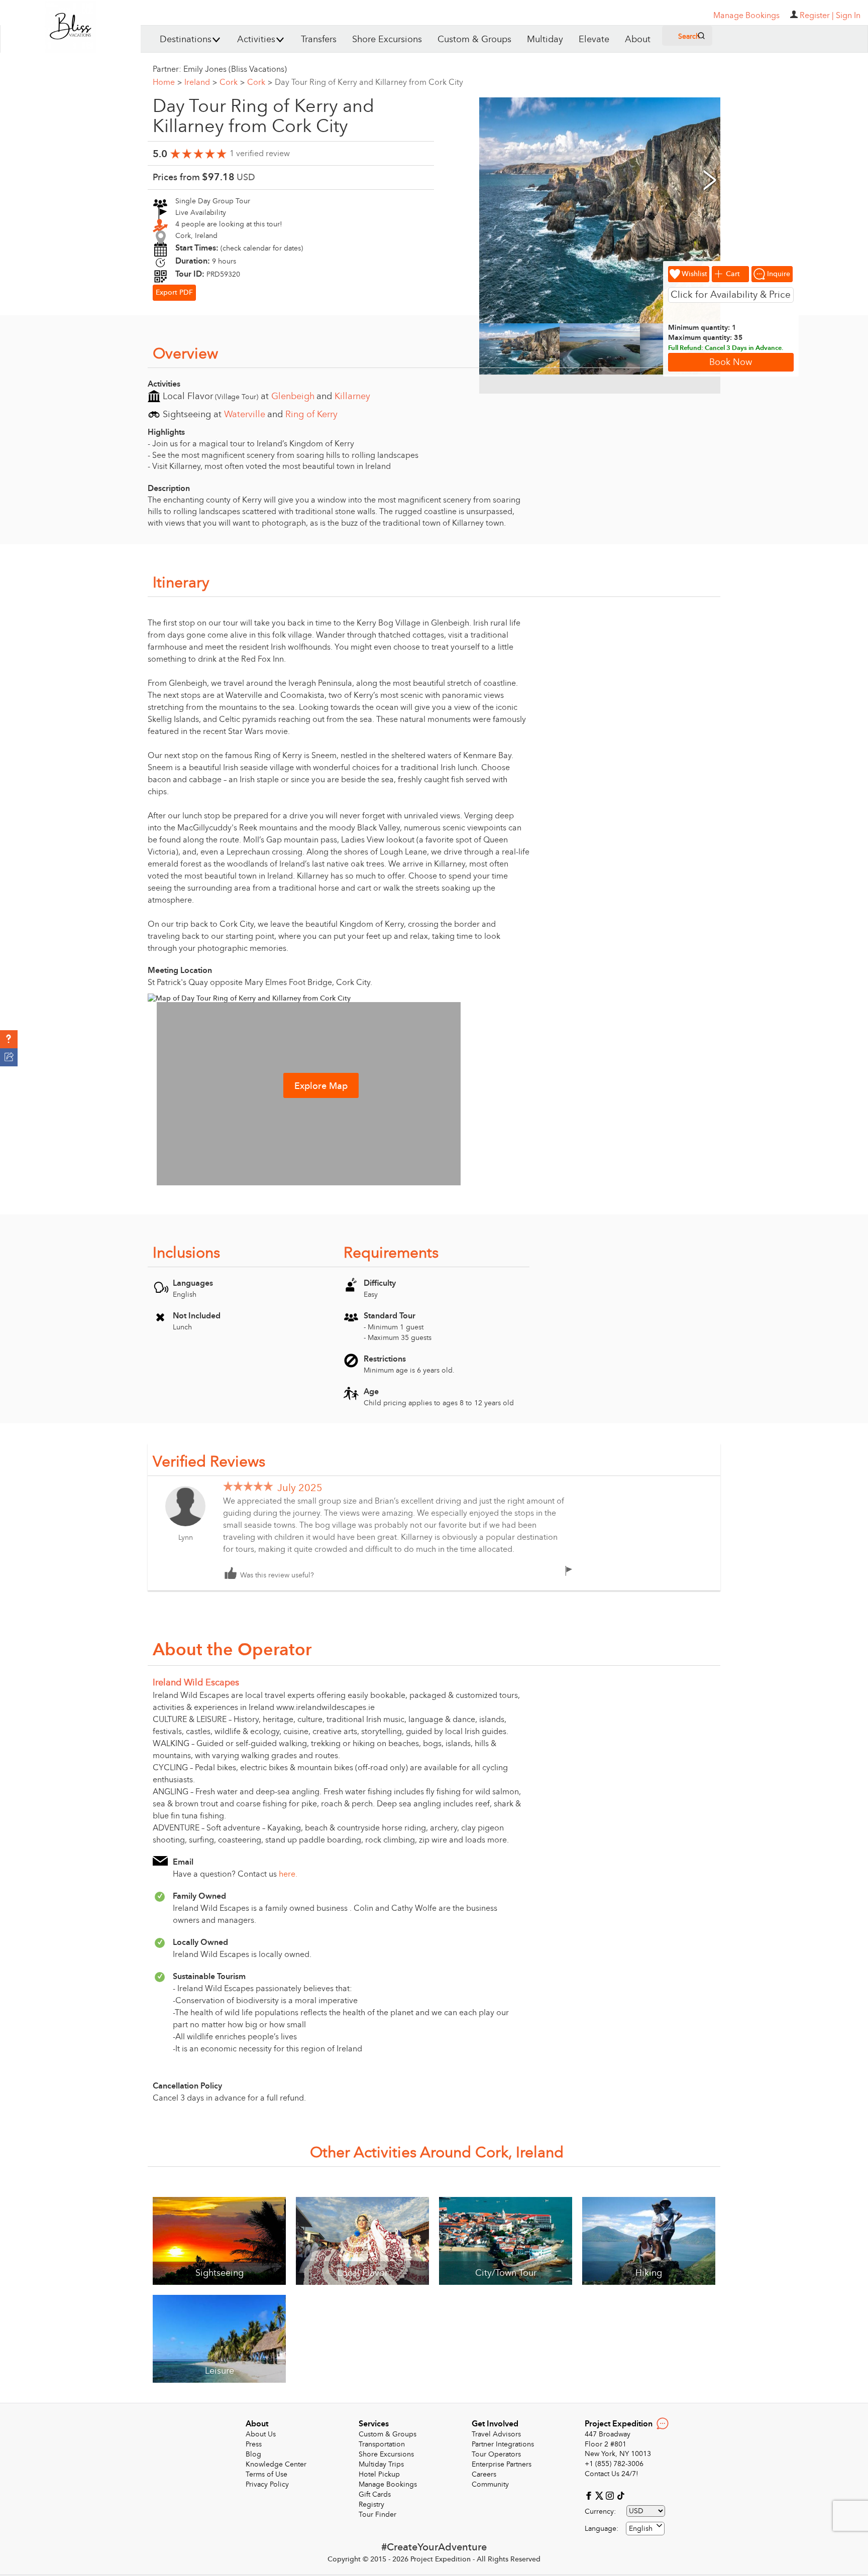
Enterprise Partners (502, 2464)
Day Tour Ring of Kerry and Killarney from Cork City (369, 82)
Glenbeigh (293, 396)
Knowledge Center (276, 2464)
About (638, 39)
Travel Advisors (496, 2434)
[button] (9, 1039)
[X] (601, 2495)
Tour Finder (377, 2514)
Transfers (319, 39)
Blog (253, 2454)
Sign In (848, 16)
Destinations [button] (186, 39)
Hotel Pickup (379, 2474)
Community (490, 2484)
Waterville (245, 414)
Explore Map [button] (321, 1086)
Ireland (201, 82)
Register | (817, 16)
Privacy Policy (267, 2484)
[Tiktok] (620, 2495)
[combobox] (645, 2529)
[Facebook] (590, 2495)
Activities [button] (256, 39)
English (641, 2529)
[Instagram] (611, 2495)
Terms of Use (266, 2474)
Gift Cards (375, 2494)
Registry (371, 2504)
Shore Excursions (387, 39)
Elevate (594, 39)
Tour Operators (496, 2454)
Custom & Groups (474, 39)
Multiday (545, 39)
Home (167, 82)
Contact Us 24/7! (612, 2474)
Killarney (352, 396)
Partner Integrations (503, 2444)
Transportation (382, 2444)
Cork (232, 82)
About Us (261, 2434)
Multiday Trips (381, 2464)
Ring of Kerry (311, 414)
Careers (484, 2474)
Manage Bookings (388, 2484)
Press (254, 2444)
